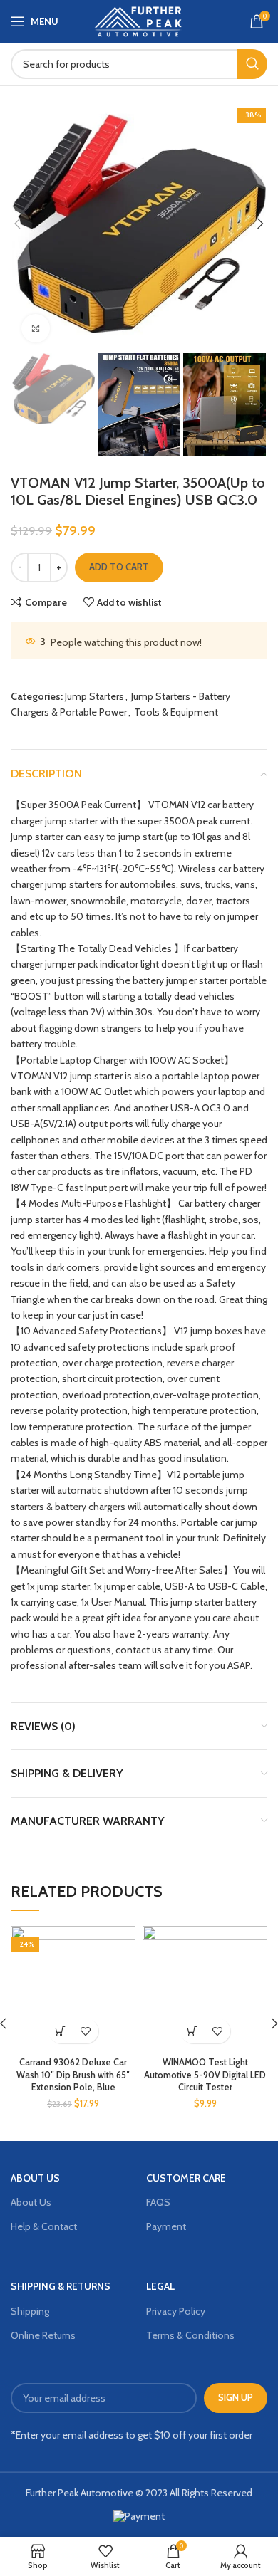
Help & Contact (44, 2226)
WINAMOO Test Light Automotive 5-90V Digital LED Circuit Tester (205, 2075)
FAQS (158, 2202)
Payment (166, 2226)
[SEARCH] (252, 64)
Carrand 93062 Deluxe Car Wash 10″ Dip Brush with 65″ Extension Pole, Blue (73, 2075)
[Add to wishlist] (86, 2031)
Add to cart (119, 567)
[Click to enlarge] (36, 328)
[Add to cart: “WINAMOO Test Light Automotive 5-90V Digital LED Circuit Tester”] (193, 2031)
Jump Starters (94, 696)
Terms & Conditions (190, 2335)
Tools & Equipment (176, 712)
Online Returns (43, 2335)
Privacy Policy (176, 2311)
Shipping (30, 2311)
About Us (31, 2202)
